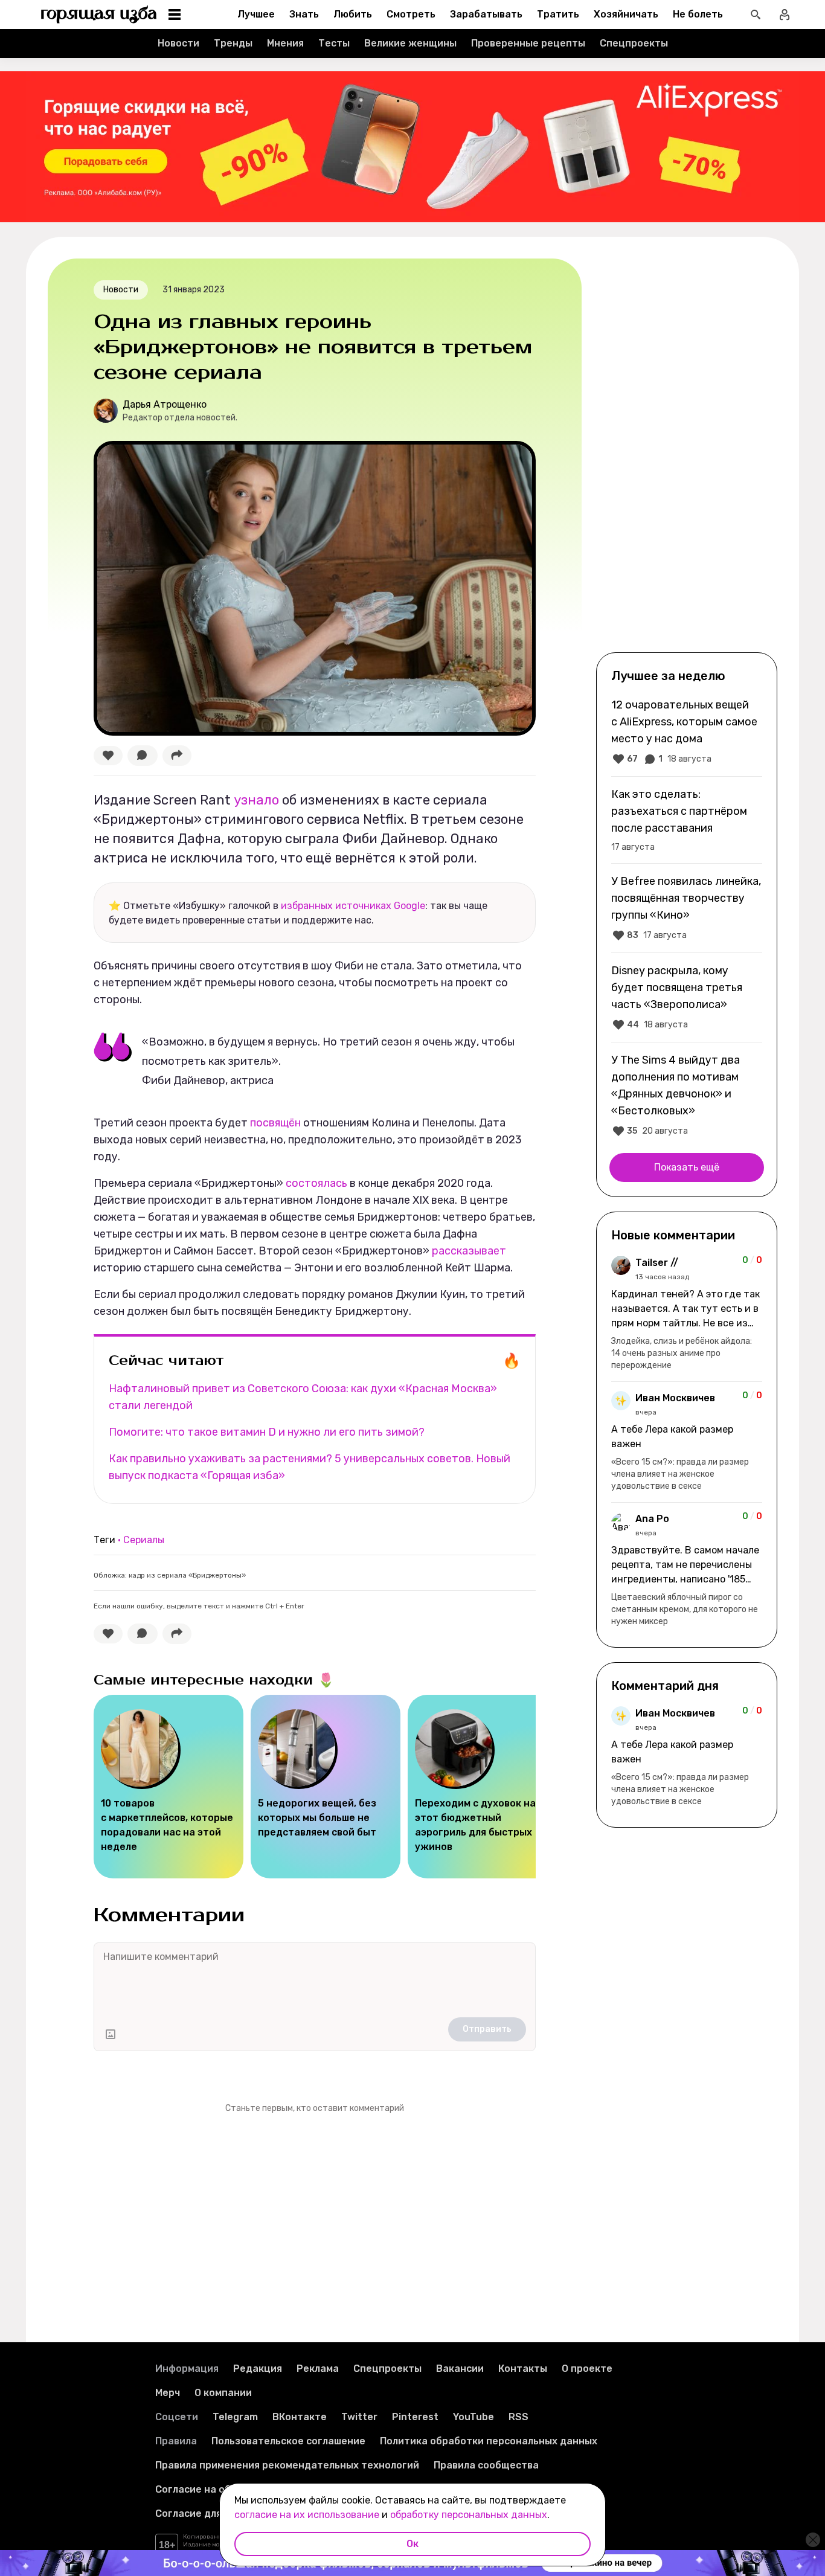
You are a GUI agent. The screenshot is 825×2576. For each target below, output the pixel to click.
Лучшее (256, 14)
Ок (412, 2544)
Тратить (558, 14)
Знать (304, 14)
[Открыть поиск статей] (756, 14)
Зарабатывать (486, 14)
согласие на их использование (307, 2515)
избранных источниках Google (353, 906)
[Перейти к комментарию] (687, 1314)
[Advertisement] (687, 454)
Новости (178, 43)
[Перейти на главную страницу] (99, 14)
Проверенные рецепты (528, 43)
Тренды (233, 43)
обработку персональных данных (469, 2515)
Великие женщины (410, 43)
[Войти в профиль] (785, 14)
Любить (353, 14)
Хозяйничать (626, 14)
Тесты (334, 43)
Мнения (285, 43)
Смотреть (411, 14)
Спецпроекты (634, 43)
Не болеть (698, 14)
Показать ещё (687, 1167)
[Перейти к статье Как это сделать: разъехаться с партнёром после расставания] (687, 820)
